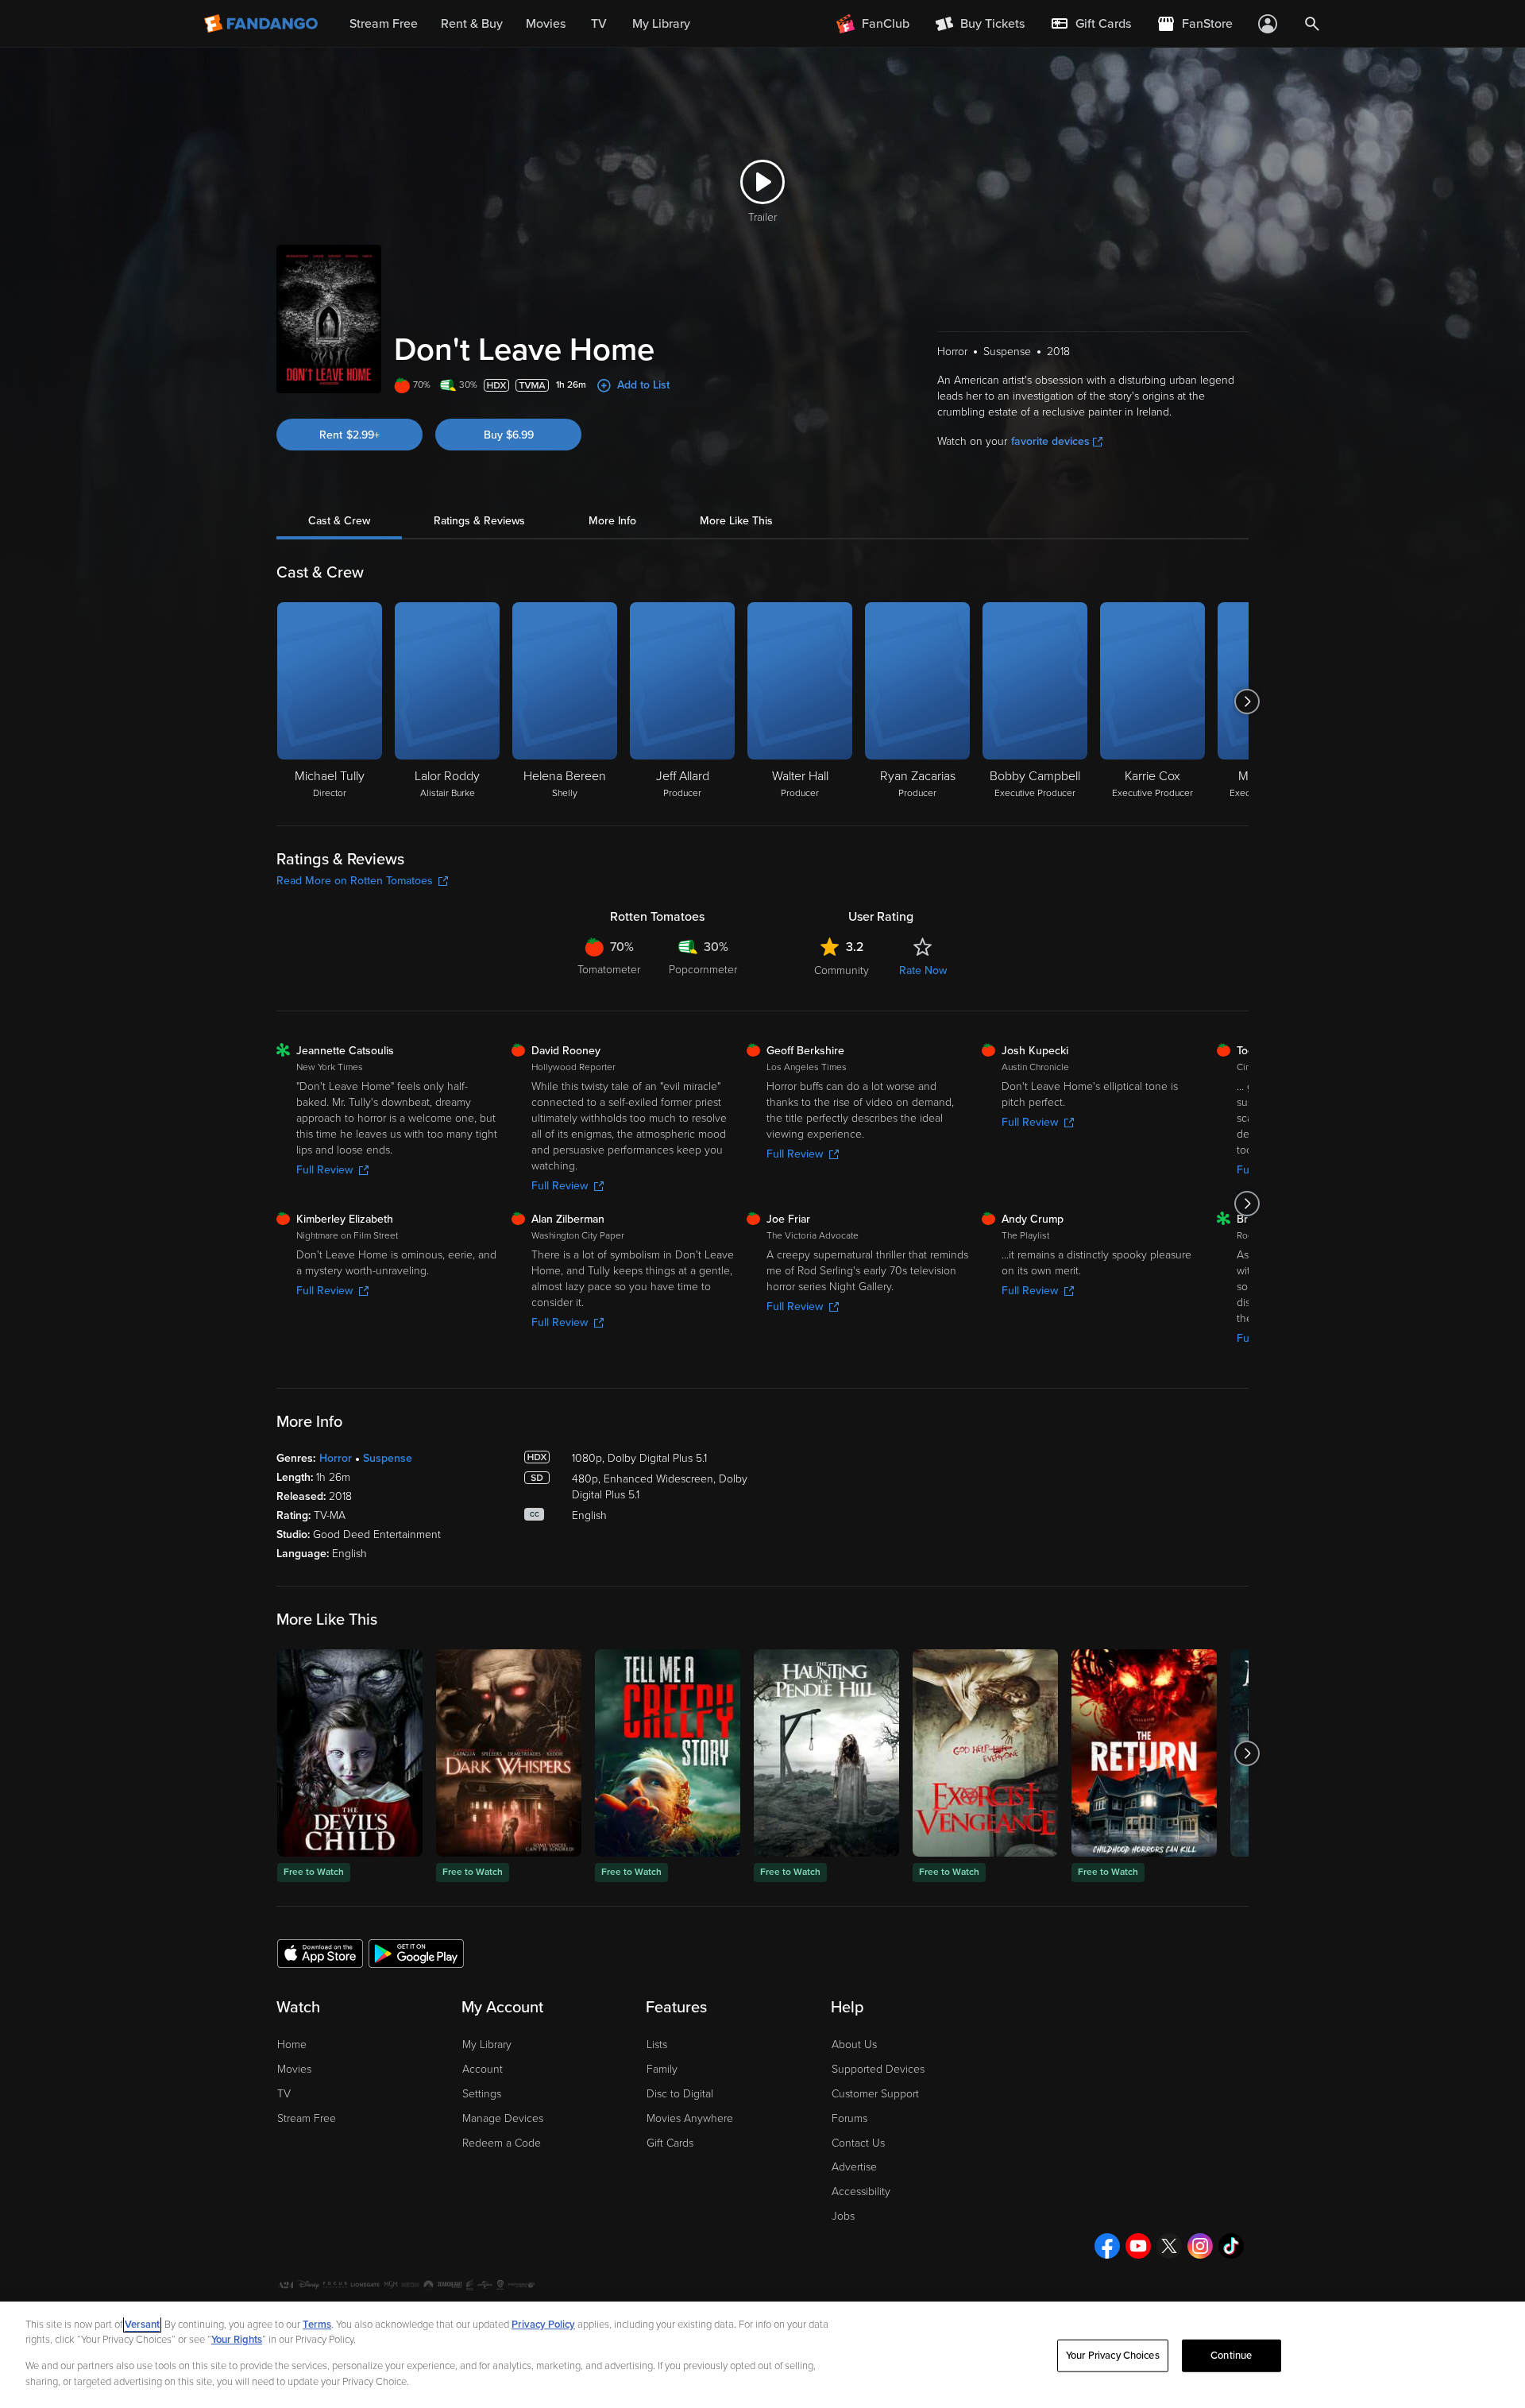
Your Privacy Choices (1113, 2356)
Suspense (388, 1458)
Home (292, 2045)
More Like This (736, 521)
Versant (142, 2325)
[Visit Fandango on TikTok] (1231, 2246)
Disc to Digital (680, 2094)
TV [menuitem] (599, 24)
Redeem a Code (502, 2143)
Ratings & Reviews (479, 521)
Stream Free (307, 2118)
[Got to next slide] (1247, 702)
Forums (849, 2118)
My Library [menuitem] (661, 24)
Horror (336, 1458)
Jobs (843, 2216)
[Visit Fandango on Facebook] (1107, 2246)
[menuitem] (1091, 24)
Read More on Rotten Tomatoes (355, 881)
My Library (487, 2045)
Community (842, 970)
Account (483, 2069)
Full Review (324, 1170)
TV (284, 2094)
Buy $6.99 (509, 435)
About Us (854, 2045)
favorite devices (1050, 441)
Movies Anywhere (690, 2118)
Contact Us (858, 2143)
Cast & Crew (339, 521)
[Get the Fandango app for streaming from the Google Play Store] (416, 1953)
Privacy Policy (543, 2325)
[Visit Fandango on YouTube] (1138, 2246)
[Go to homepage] (263, 24)
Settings (482, 2094)
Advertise (854, 2167)
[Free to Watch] (350, 1753)
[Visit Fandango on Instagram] (1200, 2246)
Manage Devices (503, 2118)
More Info (612, 521)
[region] (762, 2355)
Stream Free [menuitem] (384, 24)
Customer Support (875, 2094)
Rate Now (923, 970)
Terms (317, 2325)
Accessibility (861, 2192)
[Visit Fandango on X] (1169, 2246)
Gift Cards (670, 2143)
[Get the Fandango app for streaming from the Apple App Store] (320, 1953)
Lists (657, 2045)
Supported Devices (878, 2069)
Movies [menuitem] (546, 24)
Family (662, 2069)
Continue (1231, 2356)
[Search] (1312, 24)
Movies (294, 2069)
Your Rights (237, 2340)
